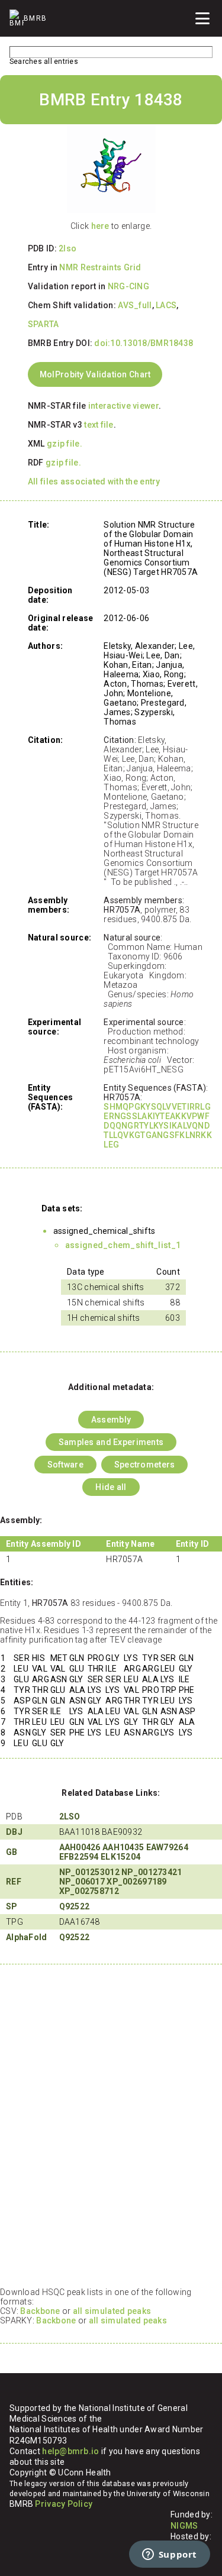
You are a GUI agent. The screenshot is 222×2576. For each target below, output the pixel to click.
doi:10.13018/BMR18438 (144, 343)
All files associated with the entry (94, 481)
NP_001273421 (152, 1872)
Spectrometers (145, 1465)
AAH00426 (80, 1847)
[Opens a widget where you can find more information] (169, 2555)
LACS (166, 305)
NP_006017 (82, 1882)
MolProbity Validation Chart (95, 374)
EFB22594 (79, 1857)
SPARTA (44, 324)
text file (99, 425)
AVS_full (135, 305)
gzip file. (65, 444)
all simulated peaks (112, 2311)
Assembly (111, 1420)
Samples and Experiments (111, 1442)
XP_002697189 (136, 1882)
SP (12, 1906)
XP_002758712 (89, 1891)
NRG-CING (128, 286)
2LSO (70, 1817)
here (100, 226)
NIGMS (184, 2526)
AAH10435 (123, 1847)
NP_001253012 (89, 1872)
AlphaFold (27, 1937)
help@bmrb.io (70, 2451)
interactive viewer (123, 406)
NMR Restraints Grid (100, 267)
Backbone (40, 2311)
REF (14, 1882)
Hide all (111, 1487)
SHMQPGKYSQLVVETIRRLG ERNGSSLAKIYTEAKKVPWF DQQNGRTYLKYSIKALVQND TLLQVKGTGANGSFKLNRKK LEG (158, 1126)
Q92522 (75, 1906)
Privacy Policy (64, 2504)
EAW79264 (167, 1847)
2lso (67, 248)
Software (65, 1465)
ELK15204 (120, 1857)
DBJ (14, 1832)
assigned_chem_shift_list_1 (123, 1245)
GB (12, 1852)
